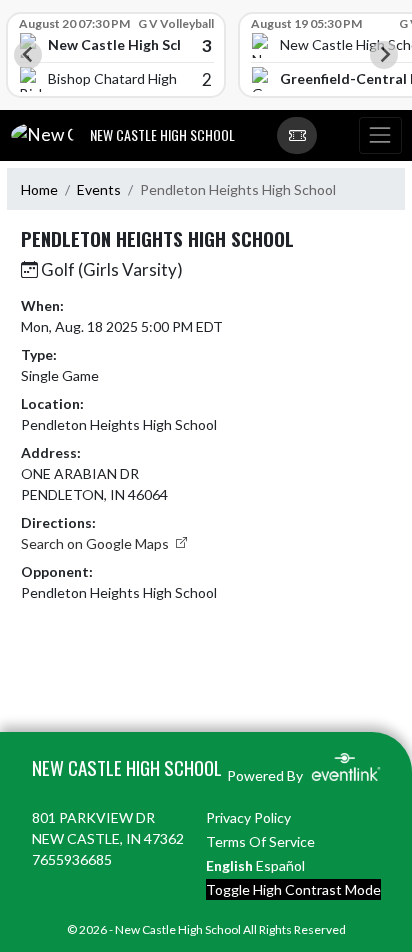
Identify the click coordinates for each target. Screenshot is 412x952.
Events (99, 189)
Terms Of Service (260, 841)
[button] (297, 136)
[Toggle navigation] (380, 136)
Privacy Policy (248, 817)
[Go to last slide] (28, 55)
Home (39, 189)
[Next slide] (384, 55)
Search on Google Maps (96, 543)
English (229, 865)
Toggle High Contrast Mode (293, 889)
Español (280, 865)
